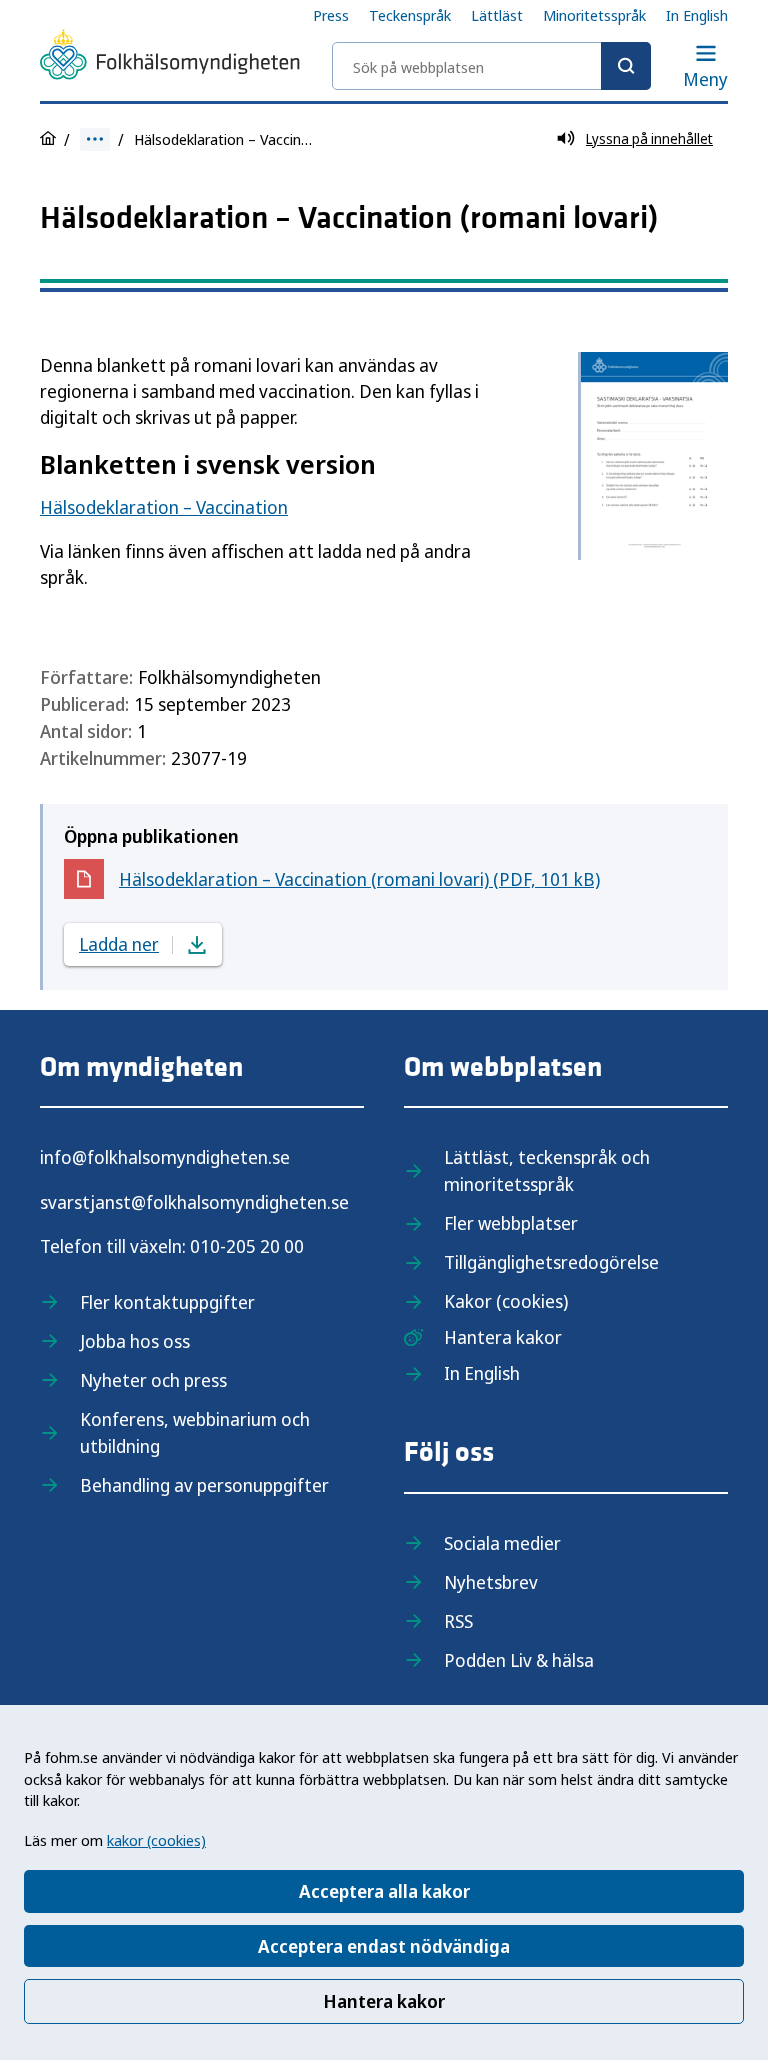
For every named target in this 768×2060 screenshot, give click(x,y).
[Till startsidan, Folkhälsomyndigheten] (170, 58)
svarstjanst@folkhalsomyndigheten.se (194, 1202)
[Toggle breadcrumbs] (95, 139)
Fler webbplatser (511, 1223)
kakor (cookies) (156, 1840)
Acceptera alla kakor (384, 1891)
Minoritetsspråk (594, 15)
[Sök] (626, 66)
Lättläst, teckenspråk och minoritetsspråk (547, 1170)
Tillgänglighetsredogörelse (551, 1262)
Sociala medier (502, 1543)
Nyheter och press (153, 1380)
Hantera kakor (384, 2001)
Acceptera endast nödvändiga (384, 1946)
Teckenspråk (410, 15)
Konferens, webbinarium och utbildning (195, 1432)
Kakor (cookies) (506, 1301)
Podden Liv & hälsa (519, 1660)
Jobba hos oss (135, 1341)
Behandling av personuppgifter (204, 1485)
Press (331, 15)
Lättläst (497, 15)
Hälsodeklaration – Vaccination (164, 507)
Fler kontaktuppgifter (167, 1302)
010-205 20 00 (247, 1246)
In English (697, 15)
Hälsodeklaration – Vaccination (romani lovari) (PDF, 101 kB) (359, 883)
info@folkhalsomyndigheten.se (165, 1157)
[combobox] (491, 66)
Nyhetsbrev (491, 1582)
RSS (458, 1621)
